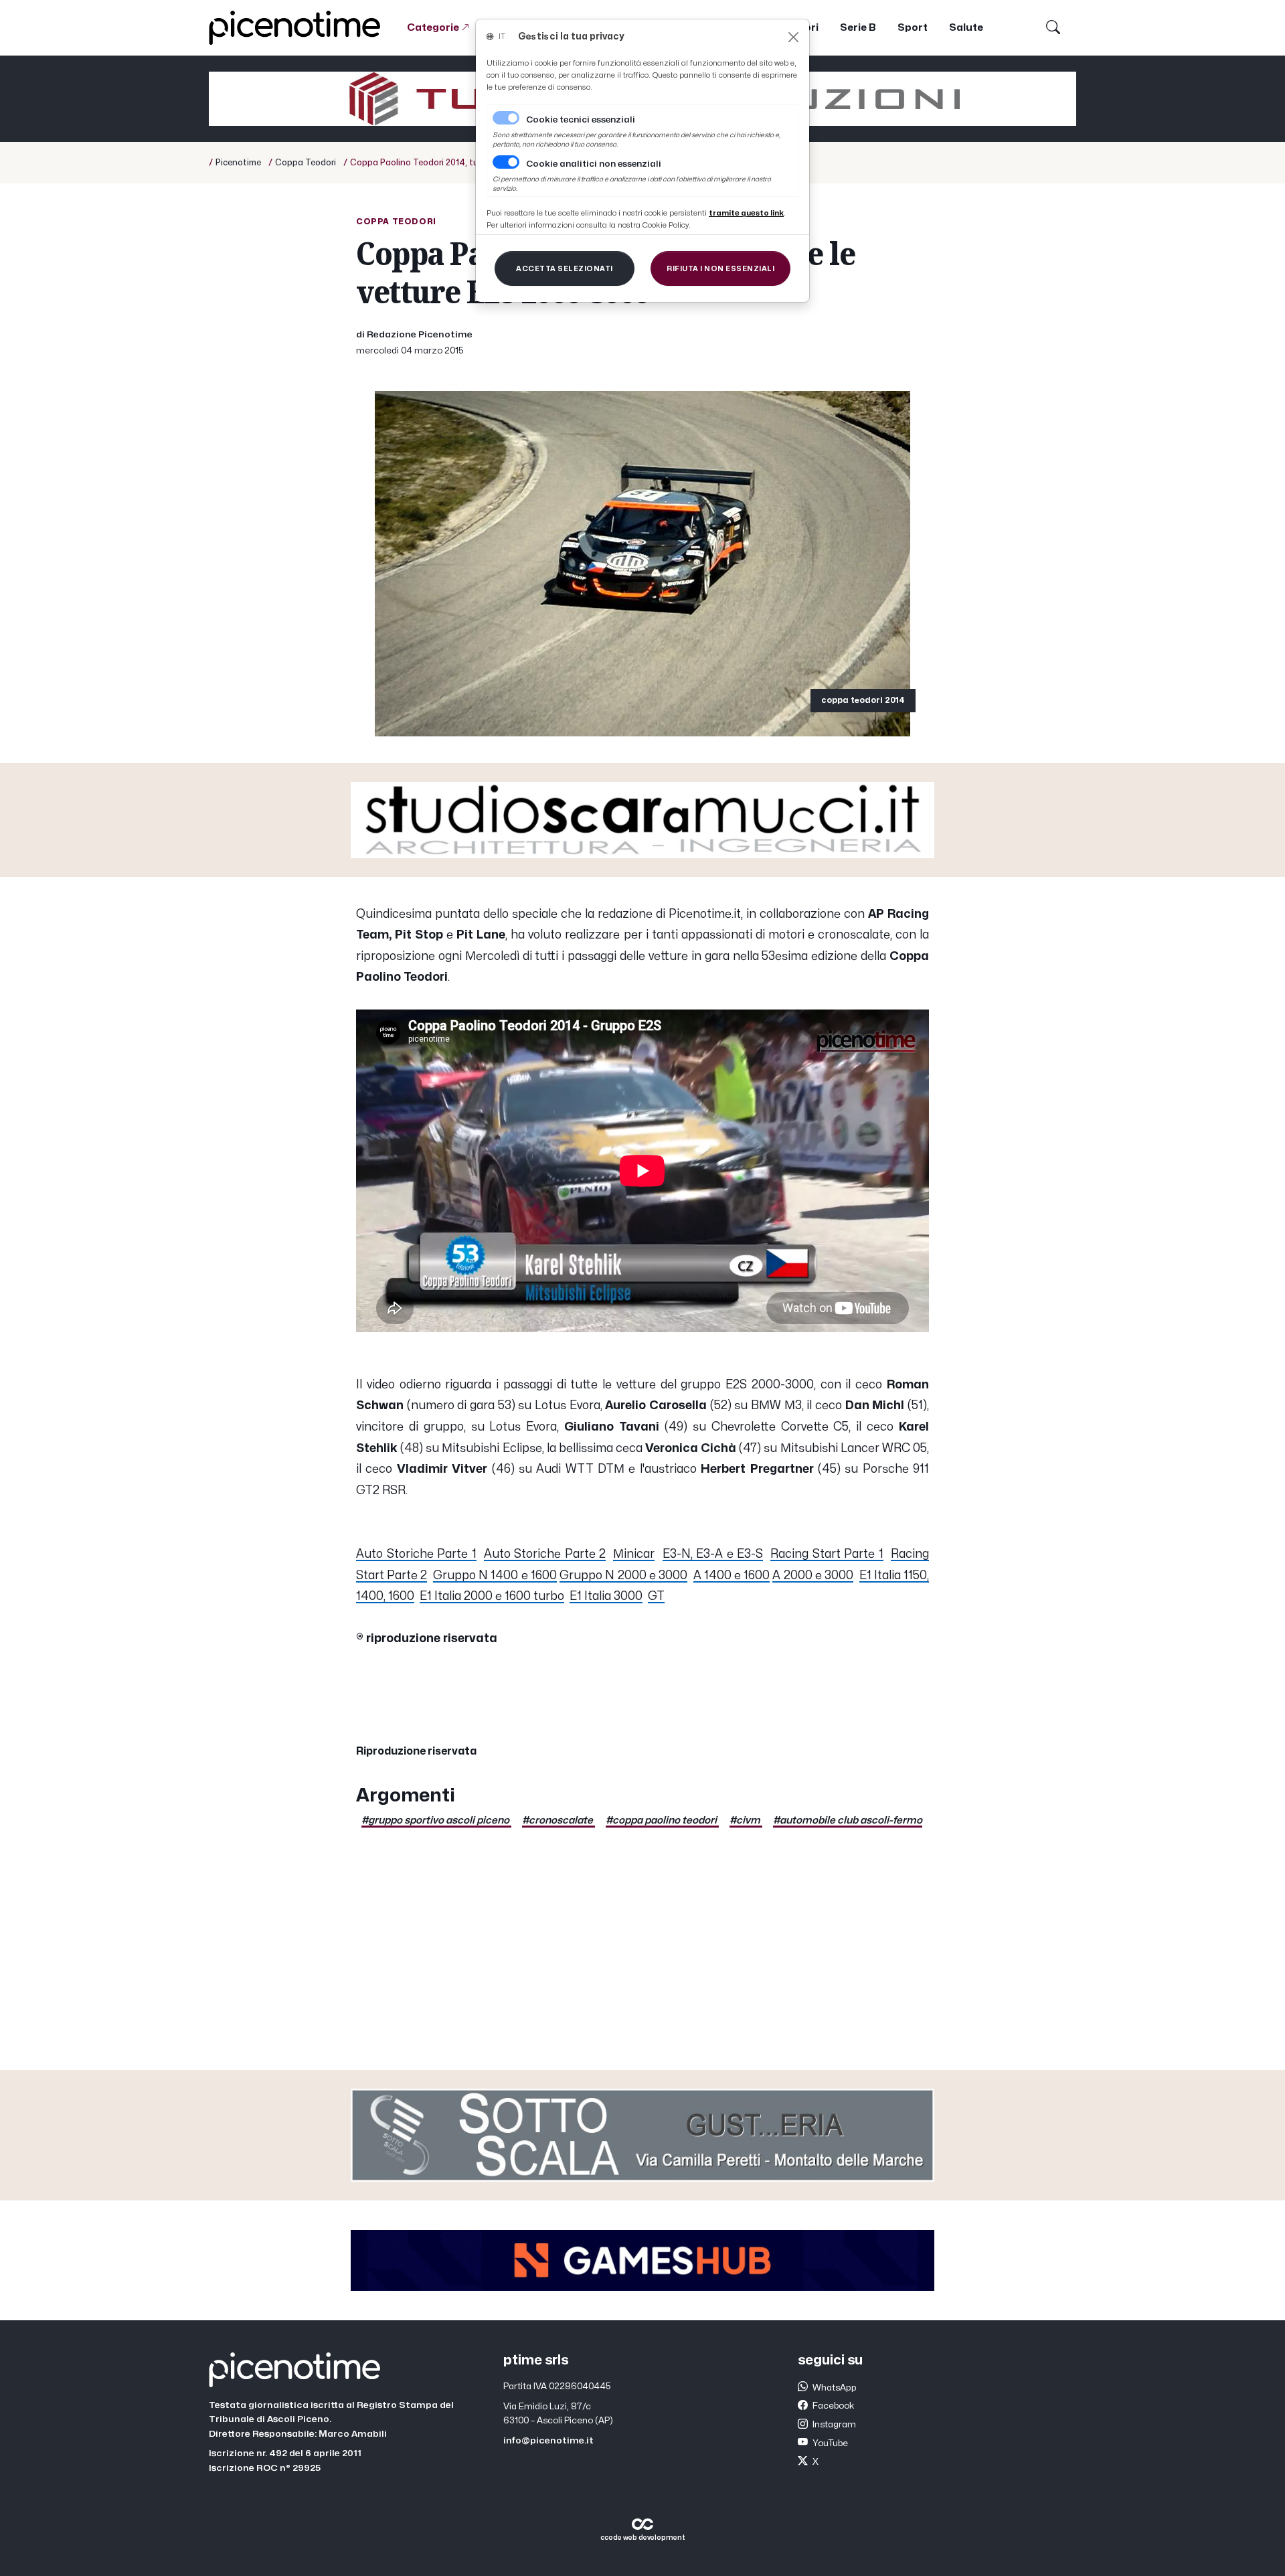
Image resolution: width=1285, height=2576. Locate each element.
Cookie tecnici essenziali (581, 120)
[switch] (506, 162)
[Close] (793, 37)
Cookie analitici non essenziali (594, 164)
